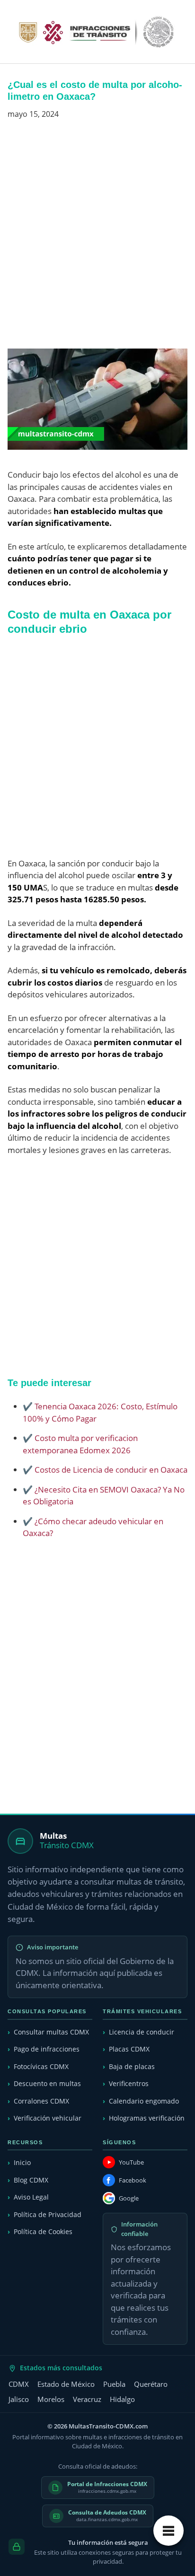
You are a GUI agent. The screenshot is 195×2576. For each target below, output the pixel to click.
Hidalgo (122, 2399)
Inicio (22, 2162)
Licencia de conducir (142, 2032)
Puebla (114, 2384)
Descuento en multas (47, 2083)
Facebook (133, 2180)
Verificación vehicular (48, 2118)
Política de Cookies (43, 2231)
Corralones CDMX (41, 2101)
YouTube (131, 2162)
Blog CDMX (31, 2180)
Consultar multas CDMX (51, 2032)
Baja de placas (132, 2066)
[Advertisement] (97, 238)
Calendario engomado (144, 2101)
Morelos (51, 2399)
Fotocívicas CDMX (41, 2066)
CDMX (19, 2384)
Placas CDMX (129, 2049)
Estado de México (66, 2384)
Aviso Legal (31, 2197)
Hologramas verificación (147, 2118)
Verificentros (129, 2083)
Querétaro (151, 2384)
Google (129, 2198)
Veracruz (87, 2399)
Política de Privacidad (48, 2214)
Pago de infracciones (47, 2049)
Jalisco (19, 2399)
